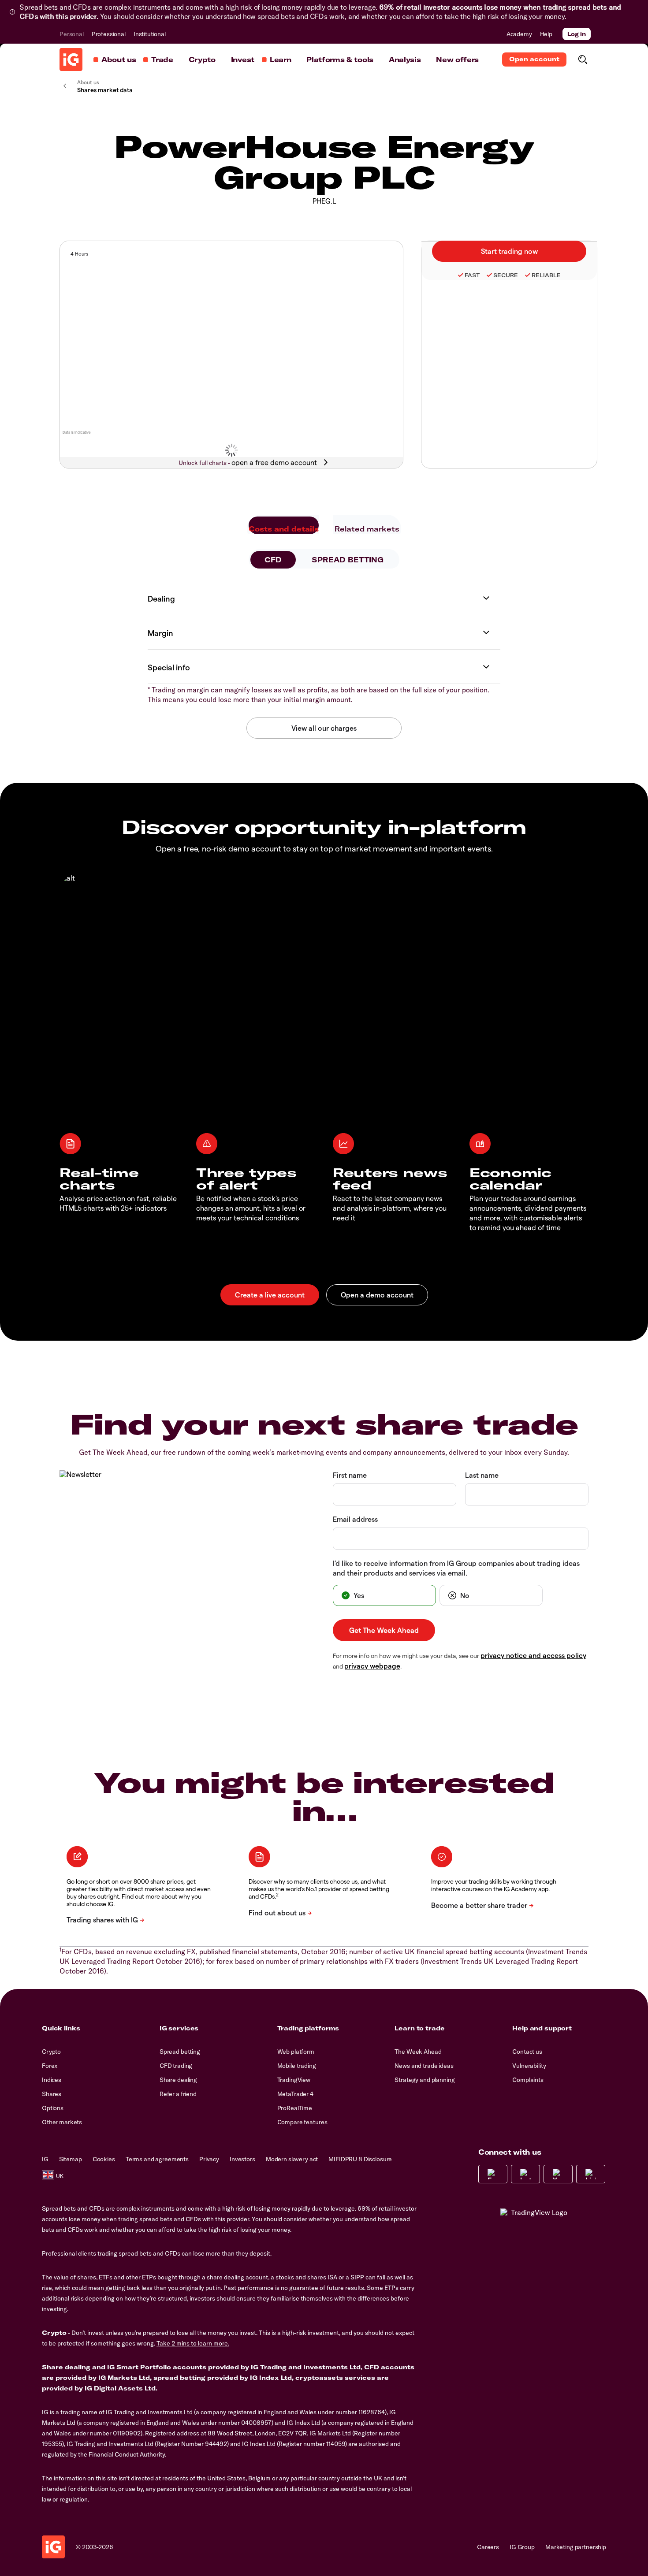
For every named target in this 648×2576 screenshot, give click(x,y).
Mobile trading (297, 2066)
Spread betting (180, 2052)
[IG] (71, 59)
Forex (50, 2066)
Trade (162, 59)
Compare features (302, 2122)
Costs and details (284, 529)
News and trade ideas (424, 2066)
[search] (583, 59)
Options (53, 2108)
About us (119, 59)
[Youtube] (558, 2174)
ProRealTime (295, 2108)
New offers (457, 59)
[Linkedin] (591, 2174)
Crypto (202, 59)
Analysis (405, 59)
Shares (52, 2094)
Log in (577, 34)
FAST (472, 275)
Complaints (528, 2080)
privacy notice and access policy (533, 1655)
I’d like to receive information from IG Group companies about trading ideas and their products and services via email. (456, 1568)
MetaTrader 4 (295, 2094)
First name (350, 1475)
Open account (534, 59)
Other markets (62, 2122)
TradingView (294, 2080)
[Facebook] (493, 2174)
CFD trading (176, 2066)
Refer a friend (178, 2094)
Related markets (367, 529)
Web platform (296, 2052)
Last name (482, 1475)
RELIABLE (546, 275)
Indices (52, 2080)
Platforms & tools (340, 59)
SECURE (506, 275)
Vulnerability (529, 2066)
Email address (355, 1519)
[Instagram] (525, 2174)
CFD (273, 560)
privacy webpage (372, 1666)
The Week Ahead (418, 2052)
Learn (280, 59)
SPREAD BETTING (348, 560)
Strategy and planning (425, 2080)
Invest (243, 59)
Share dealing (178, 2080)
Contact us (527, 2052)
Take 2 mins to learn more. (193, 2343)
